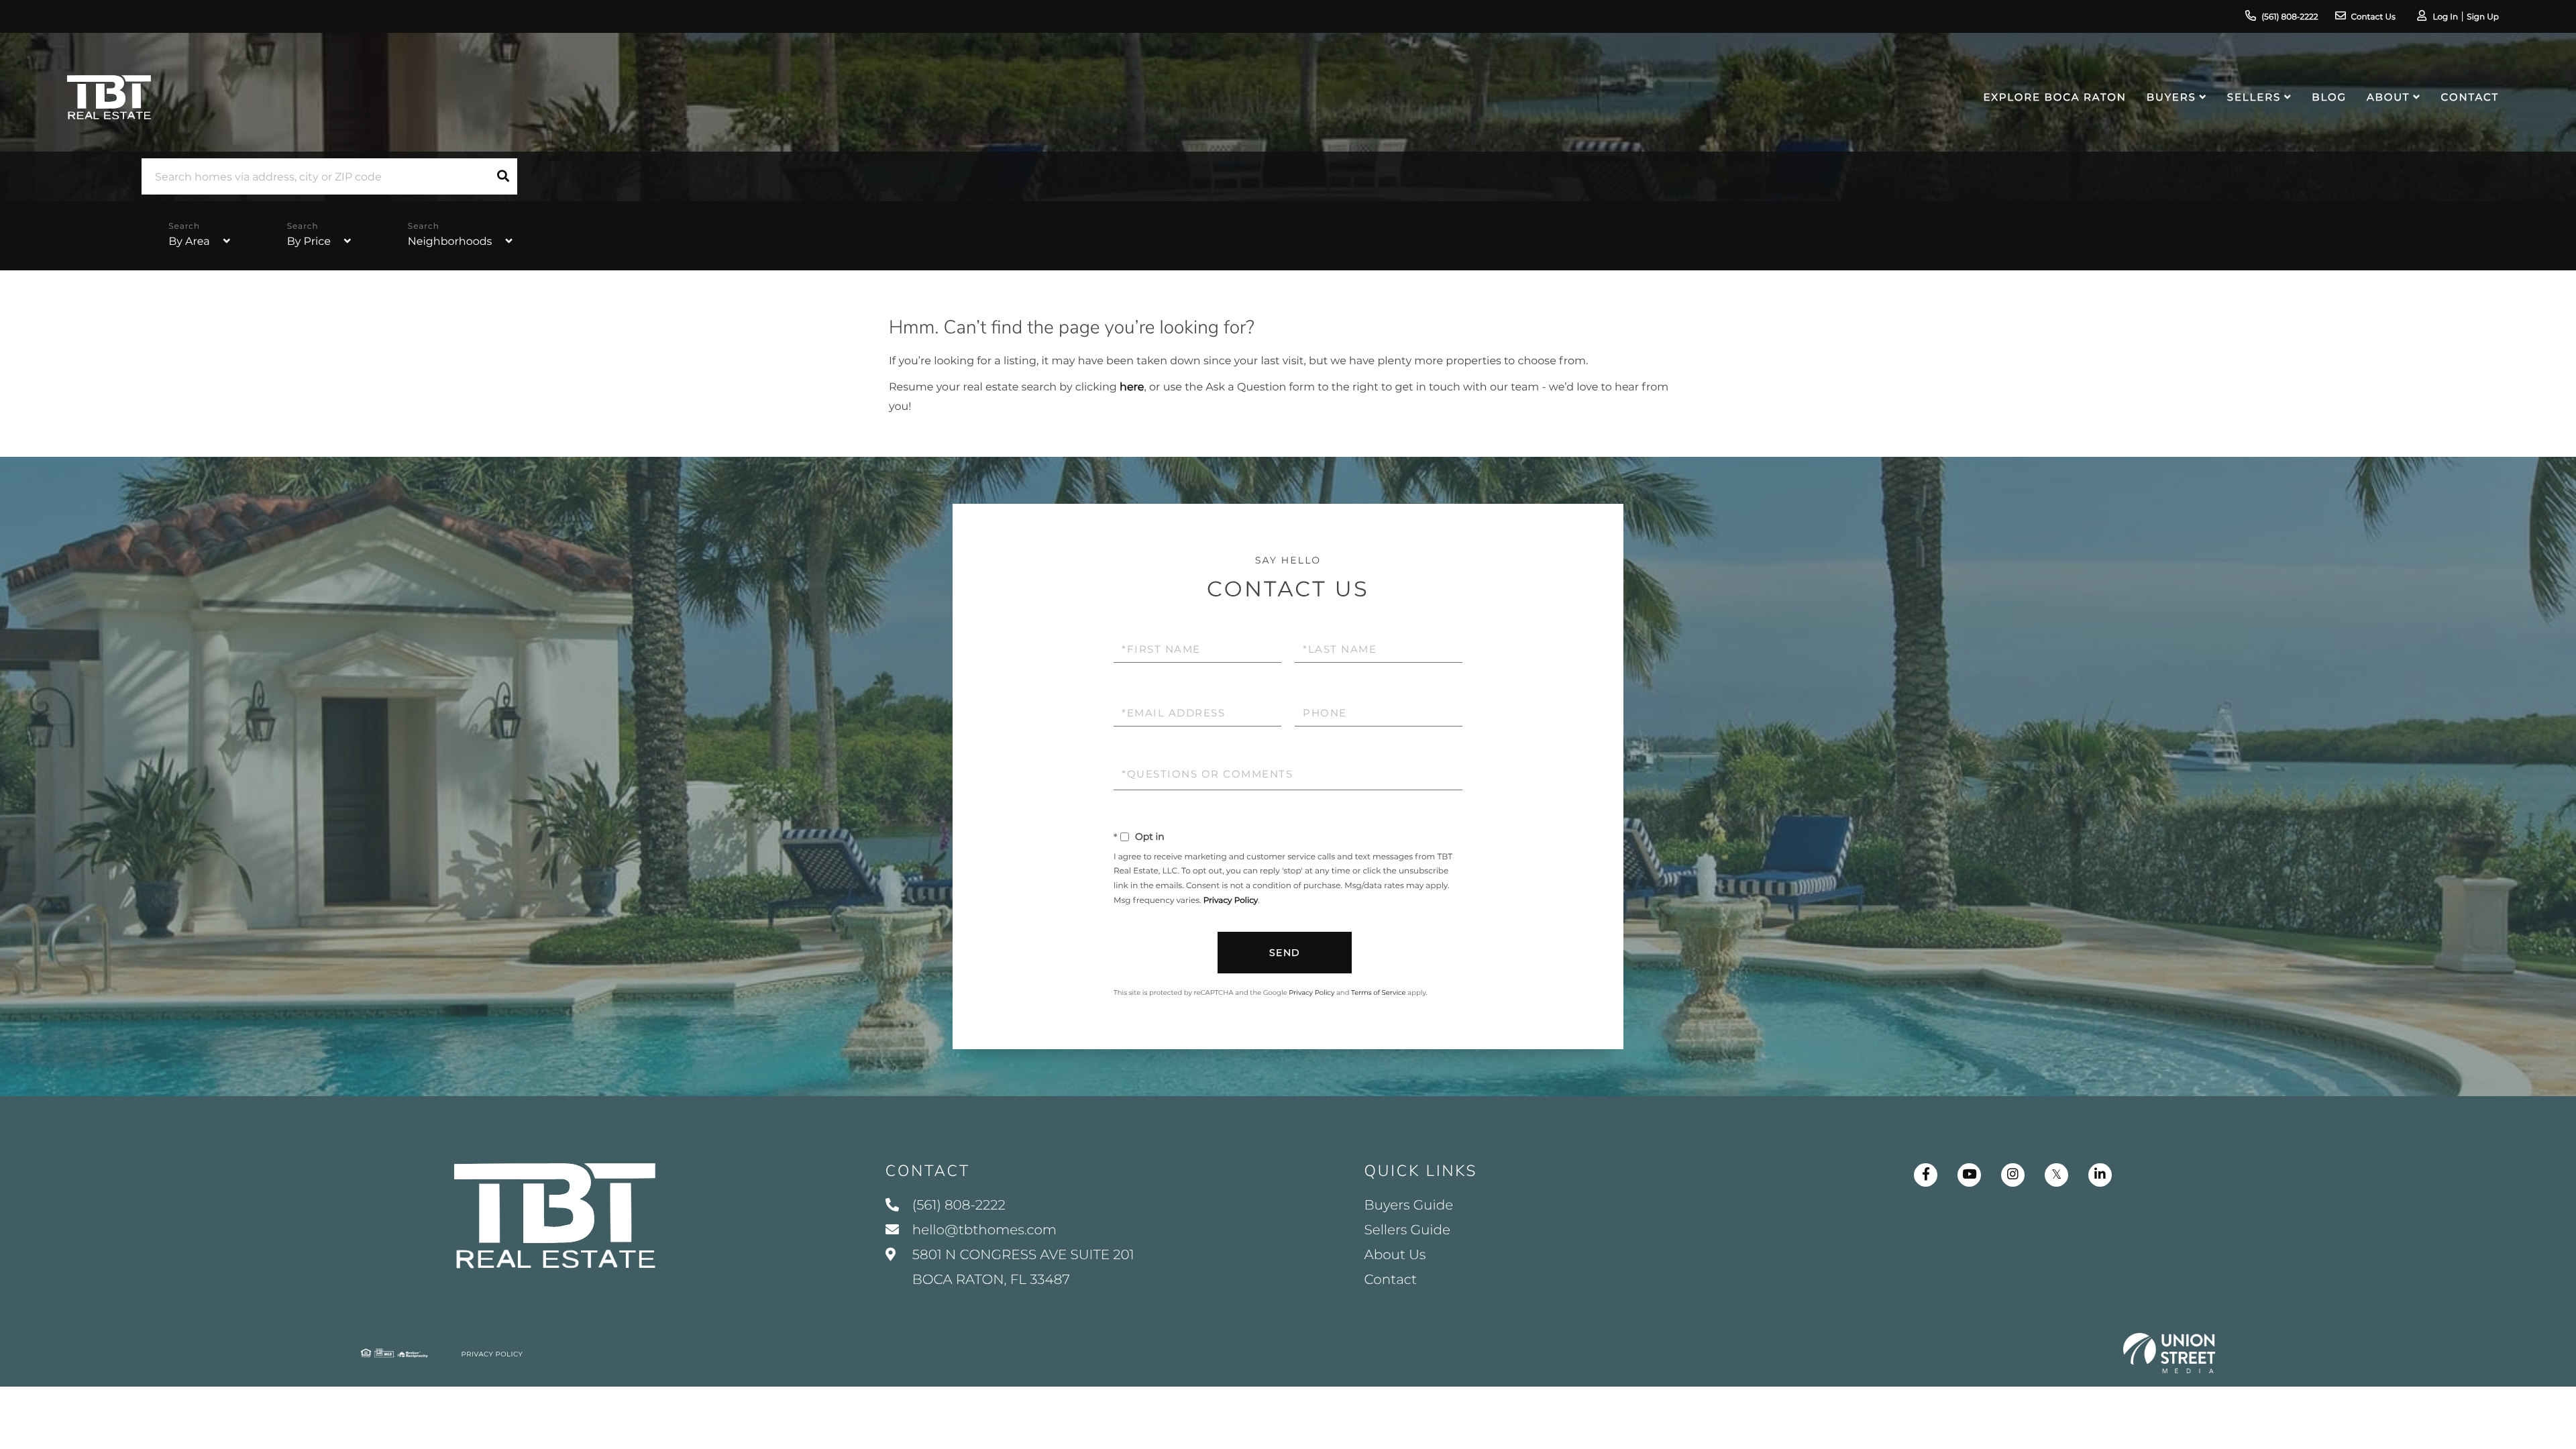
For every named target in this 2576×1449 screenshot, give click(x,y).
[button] (503, 176)
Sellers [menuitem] (2254, 97)
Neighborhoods (450, 242)
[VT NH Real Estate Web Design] (2169, 1353)
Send (1285, 953)
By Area (189, 242)
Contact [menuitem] (2470, 97)
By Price (309, 242)
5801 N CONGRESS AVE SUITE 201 (1022, 1268)
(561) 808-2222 (2290, 17)
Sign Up (2483, 17)
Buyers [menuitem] (2171, 97)
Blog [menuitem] (2329, 97)
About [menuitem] (2388, 97)
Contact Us (2373, 17)
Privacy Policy (1231, 901)
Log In (2445, 17)
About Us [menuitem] (1395, 1255)
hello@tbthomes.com (984, 1230)
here (1132, 387)
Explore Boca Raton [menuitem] (2055, 97)
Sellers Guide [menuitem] (1408, 1230)
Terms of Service (1379, 992)
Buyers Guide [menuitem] (1409, 1205)
